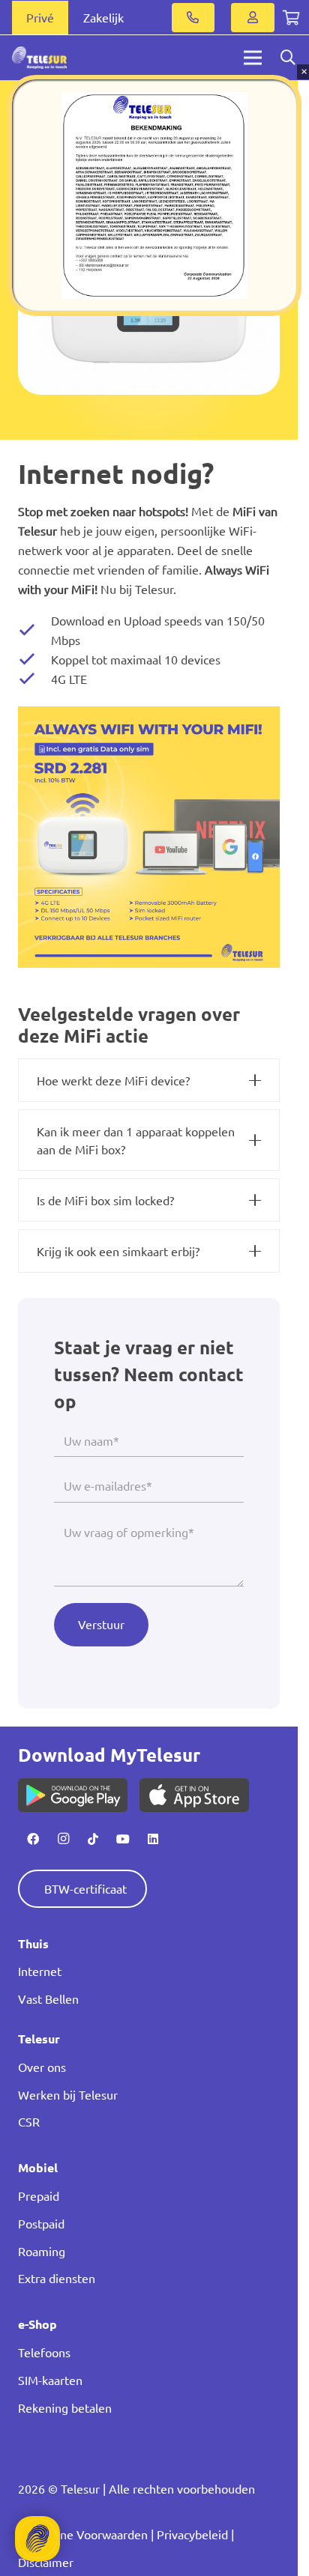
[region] (154, 196)
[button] (146, 287)
